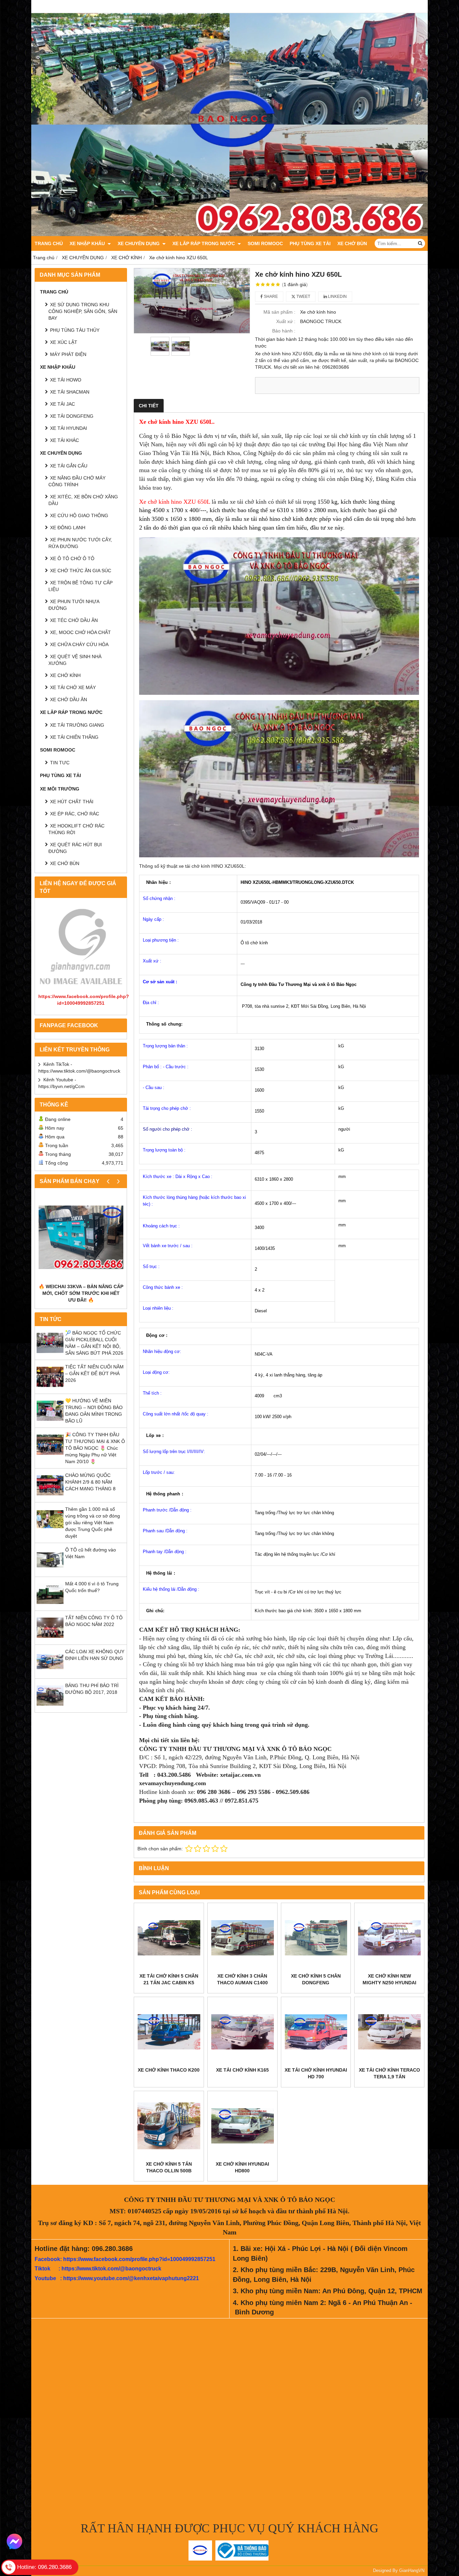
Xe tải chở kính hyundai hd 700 (316, 2073)
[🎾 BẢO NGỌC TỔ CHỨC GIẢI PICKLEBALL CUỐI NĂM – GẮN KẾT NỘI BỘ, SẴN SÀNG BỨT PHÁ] (50, 1355)
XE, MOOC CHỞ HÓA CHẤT (80, 632)
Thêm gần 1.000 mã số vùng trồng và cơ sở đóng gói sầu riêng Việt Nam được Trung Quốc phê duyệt (93, 1523)
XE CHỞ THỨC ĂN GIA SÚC (81, 571)
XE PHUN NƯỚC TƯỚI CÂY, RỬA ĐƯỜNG (80, 543)
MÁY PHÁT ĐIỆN (68, 354)
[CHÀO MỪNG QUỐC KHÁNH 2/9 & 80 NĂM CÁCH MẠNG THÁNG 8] (50, 1497)
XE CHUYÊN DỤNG (139, 243)
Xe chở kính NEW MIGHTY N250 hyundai (389, 1979)
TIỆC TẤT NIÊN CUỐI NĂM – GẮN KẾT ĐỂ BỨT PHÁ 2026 (94, 1373)
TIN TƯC (60, 763)
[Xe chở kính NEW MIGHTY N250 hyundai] (389, 1938)
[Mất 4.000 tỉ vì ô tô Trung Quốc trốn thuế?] (50, 1606)
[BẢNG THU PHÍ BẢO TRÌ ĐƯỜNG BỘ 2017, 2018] (50, 1707)
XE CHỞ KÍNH (65, 675)
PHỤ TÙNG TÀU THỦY (75, 330)
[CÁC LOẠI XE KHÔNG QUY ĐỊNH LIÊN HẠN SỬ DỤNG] (50, 1673)
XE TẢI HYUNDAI (69, 428)
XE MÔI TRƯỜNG (60, 789)
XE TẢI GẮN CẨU (69, 466)
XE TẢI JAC (62, 404)
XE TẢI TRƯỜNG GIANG (77, 725)
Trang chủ (49, 243)
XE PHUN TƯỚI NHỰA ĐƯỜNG (74, 605)
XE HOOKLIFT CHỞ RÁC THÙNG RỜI (76, 829)
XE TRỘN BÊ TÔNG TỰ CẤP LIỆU (80, 586)
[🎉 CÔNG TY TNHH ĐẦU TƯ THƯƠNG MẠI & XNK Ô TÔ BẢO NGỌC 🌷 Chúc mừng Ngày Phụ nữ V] (50, 1456)
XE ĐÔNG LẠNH (68, 528)
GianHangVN (412, 2571)
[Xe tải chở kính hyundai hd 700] (316, 2032)
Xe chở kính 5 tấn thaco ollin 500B (169, 2167)
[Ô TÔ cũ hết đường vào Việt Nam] (50, 1572)
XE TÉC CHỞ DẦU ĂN (74, 620)
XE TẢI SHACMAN (70, 392)
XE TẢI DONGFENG (72, 416)
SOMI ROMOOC (265, 243)
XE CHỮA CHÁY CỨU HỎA (79, 644)
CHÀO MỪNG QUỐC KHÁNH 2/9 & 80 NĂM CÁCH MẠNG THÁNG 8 (90, 1482)
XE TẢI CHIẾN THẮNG (74, 737)
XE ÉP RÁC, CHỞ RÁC (75, 814)
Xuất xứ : (286, 321)
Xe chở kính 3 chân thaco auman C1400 (242, 1979)
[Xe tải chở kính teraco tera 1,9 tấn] (389, 2032)
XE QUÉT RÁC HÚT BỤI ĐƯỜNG (75, 848)
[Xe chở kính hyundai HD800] (242, 2126)
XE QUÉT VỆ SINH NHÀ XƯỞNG (75, 660)
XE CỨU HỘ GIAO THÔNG (79, 515)
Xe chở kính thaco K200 (169, 2070)
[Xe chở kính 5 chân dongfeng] (316, 1938)
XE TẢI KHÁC (65, 440)
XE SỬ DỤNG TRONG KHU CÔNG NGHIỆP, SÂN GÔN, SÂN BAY (83, 311)
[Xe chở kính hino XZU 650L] (192, 301)
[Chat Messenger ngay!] (14, 2541)
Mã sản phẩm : (279, 312)
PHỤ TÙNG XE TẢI (310, 243)
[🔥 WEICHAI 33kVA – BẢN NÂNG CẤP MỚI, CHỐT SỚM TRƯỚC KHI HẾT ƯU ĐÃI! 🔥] (81, 1237)
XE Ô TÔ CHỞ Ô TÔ (72, 558)
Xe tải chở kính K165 (242, 2070)
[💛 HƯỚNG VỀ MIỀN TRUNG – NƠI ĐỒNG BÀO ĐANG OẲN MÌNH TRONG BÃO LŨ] (50, 1422)
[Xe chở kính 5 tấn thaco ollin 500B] (169, 2126)
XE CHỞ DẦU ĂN (69, 699)
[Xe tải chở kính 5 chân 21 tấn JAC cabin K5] (169, 1938)
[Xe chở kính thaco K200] (169, 2032)
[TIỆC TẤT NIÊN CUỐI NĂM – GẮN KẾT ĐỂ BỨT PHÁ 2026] (50, 1389)
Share (270, 297)
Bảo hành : (284, 331)
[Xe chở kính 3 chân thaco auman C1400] (242, 1938)
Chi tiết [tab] (149, 406)
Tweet (303, 297)
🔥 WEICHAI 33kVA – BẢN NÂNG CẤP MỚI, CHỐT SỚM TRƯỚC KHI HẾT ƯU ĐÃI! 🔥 (81, 1293)
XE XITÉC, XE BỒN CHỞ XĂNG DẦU (83, 500)
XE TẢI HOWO (66, 380)
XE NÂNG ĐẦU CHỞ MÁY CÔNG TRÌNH (77, 481)
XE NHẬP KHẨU (88, 243)
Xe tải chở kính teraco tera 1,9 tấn (389, 2073)
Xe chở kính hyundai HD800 (242, 2167)
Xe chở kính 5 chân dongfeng (316, 1979)
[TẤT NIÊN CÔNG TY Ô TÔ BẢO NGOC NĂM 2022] (50, 1639)
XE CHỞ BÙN (352, 243)
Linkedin (337, 297)
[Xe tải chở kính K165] (242, 2032)
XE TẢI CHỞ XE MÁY (73, 687)
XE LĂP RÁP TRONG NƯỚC (204, 243)
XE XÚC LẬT (64, 342)
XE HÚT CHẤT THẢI (72, 802)
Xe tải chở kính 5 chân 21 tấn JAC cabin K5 (169, 1979)
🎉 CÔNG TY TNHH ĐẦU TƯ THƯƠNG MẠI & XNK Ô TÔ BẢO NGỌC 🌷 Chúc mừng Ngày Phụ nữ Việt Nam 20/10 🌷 (95, 1448)
